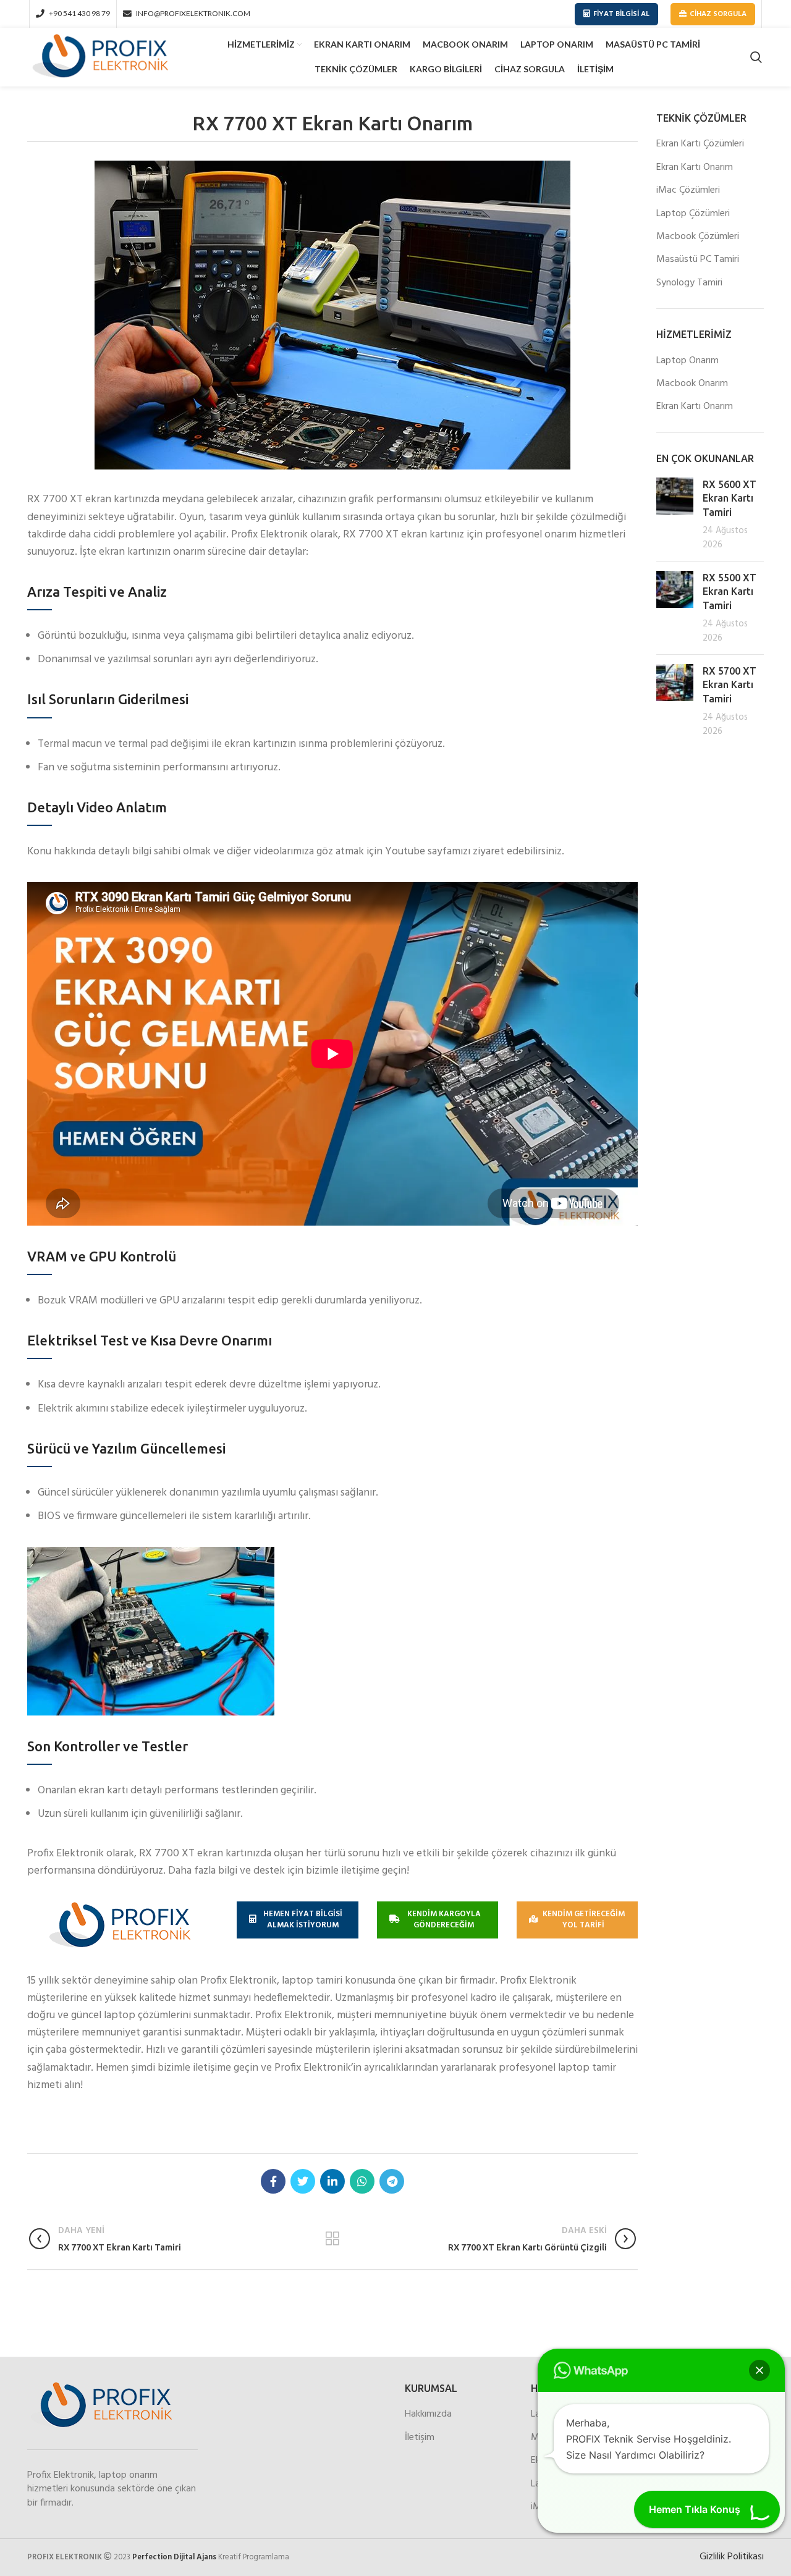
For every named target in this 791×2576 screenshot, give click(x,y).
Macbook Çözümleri (698, 237)
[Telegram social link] (392, 2181)
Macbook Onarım (692, 384)
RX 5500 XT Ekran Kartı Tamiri (730, 591)
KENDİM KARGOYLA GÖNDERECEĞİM (444, 1920)
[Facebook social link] (273, 2181)
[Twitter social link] (303, 2181)
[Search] (756, 57)
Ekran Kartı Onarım (695, 167)
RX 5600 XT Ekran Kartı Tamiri (730, 498)
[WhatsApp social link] (362, 2181)
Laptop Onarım (687, 361)
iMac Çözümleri (688, 190)
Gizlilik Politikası (732, 2557)
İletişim (420, 2438)
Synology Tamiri (689, 283)
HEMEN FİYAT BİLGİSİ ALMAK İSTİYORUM (303, 1920)
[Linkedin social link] (332, 2181)
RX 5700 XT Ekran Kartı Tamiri (730, 685)
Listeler (333, 2239)
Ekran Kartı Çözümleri (700, 144)
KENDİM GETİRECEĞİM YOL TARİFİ (584, 1920)
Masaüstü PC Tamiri (698, 259)
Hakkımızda (428, 2414)
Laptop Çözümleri (693, 214)
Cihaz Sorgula (718, 14)
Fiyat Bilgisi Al (621, 14)
